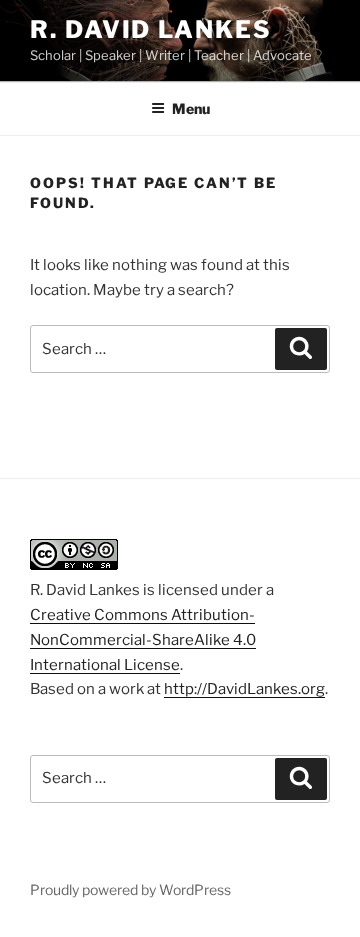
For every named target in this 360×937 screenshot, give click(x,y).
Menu (191, 108)
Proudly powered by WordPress (130, 889)
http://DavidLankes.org (244, 689)
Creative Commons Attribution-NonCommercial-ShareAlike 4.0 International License (143, 640)
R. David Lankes (151, 29)
